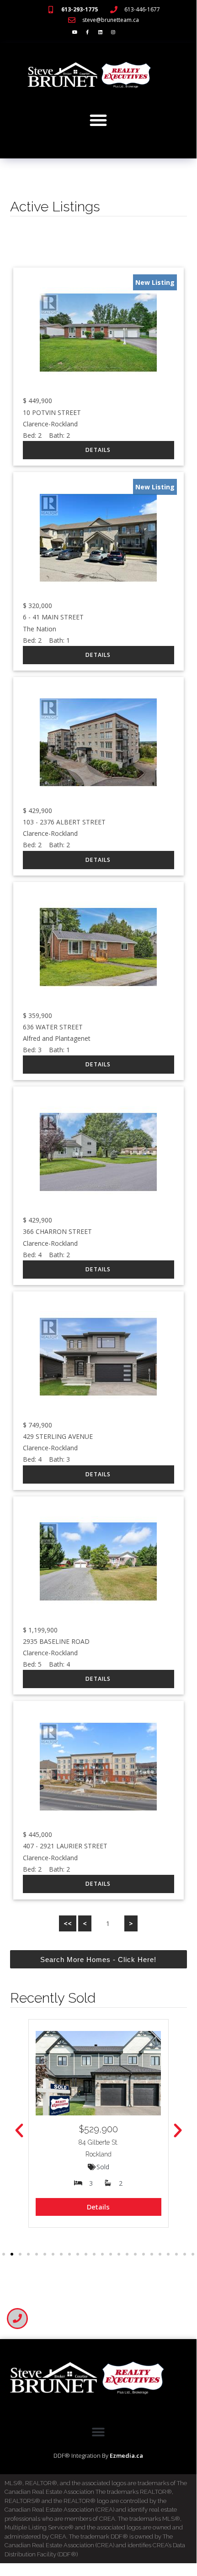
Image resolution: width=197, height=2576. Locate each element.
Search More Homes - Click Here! (98, 1960)
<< (68, 1923)
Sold (103, 2167)
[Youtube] (75, 32)
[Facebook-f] (87, 32)
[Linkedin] (100, 32)
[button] (98, 120)
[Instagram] (113, 32)
